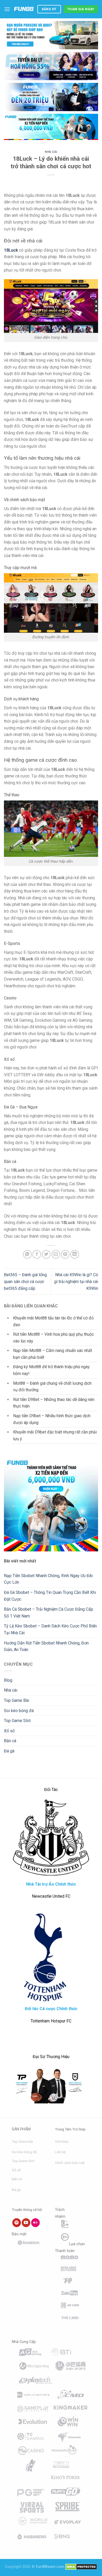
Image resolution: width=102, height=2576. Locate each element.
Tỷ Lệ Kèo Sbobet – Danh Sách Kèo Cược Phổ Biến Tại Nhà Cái (50, 1629)
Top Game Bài (16, 1700)
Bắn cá (10, 1741)
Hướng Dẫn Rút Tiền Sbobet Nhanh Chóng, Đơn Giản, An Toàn (46, 1646)
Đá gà (9, 1751)
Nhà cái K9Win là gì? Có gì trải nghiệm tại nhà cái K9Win (76, 1281)
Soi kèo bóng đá (19, 1711)
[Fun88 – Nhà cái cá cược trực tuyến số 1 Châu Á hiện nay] (24, 9)
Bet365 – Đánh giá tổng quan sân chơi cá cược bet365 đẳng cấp (25, 1281)
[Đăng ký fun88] (51, 1504)
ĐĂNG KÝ (49, 9)
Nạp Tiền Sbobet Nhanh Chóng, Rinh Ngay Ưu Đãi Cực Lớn (48, 1579)
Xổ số (9, 1731)
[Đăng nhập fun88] (51, 127)
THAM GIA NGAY (81, 9)
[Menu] (7, 9)
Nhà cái (51, 152)
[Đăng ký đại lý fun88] (51, 35)
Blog (8, 1680)
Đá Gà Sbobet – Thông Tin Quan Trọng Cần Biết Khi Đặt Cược (50, 1596)
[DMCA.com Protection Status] (81, 2567)
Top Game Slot (17, 1721)
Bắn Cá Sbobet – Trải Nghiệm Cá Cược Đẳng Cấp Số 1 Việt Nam (49, 1613)
